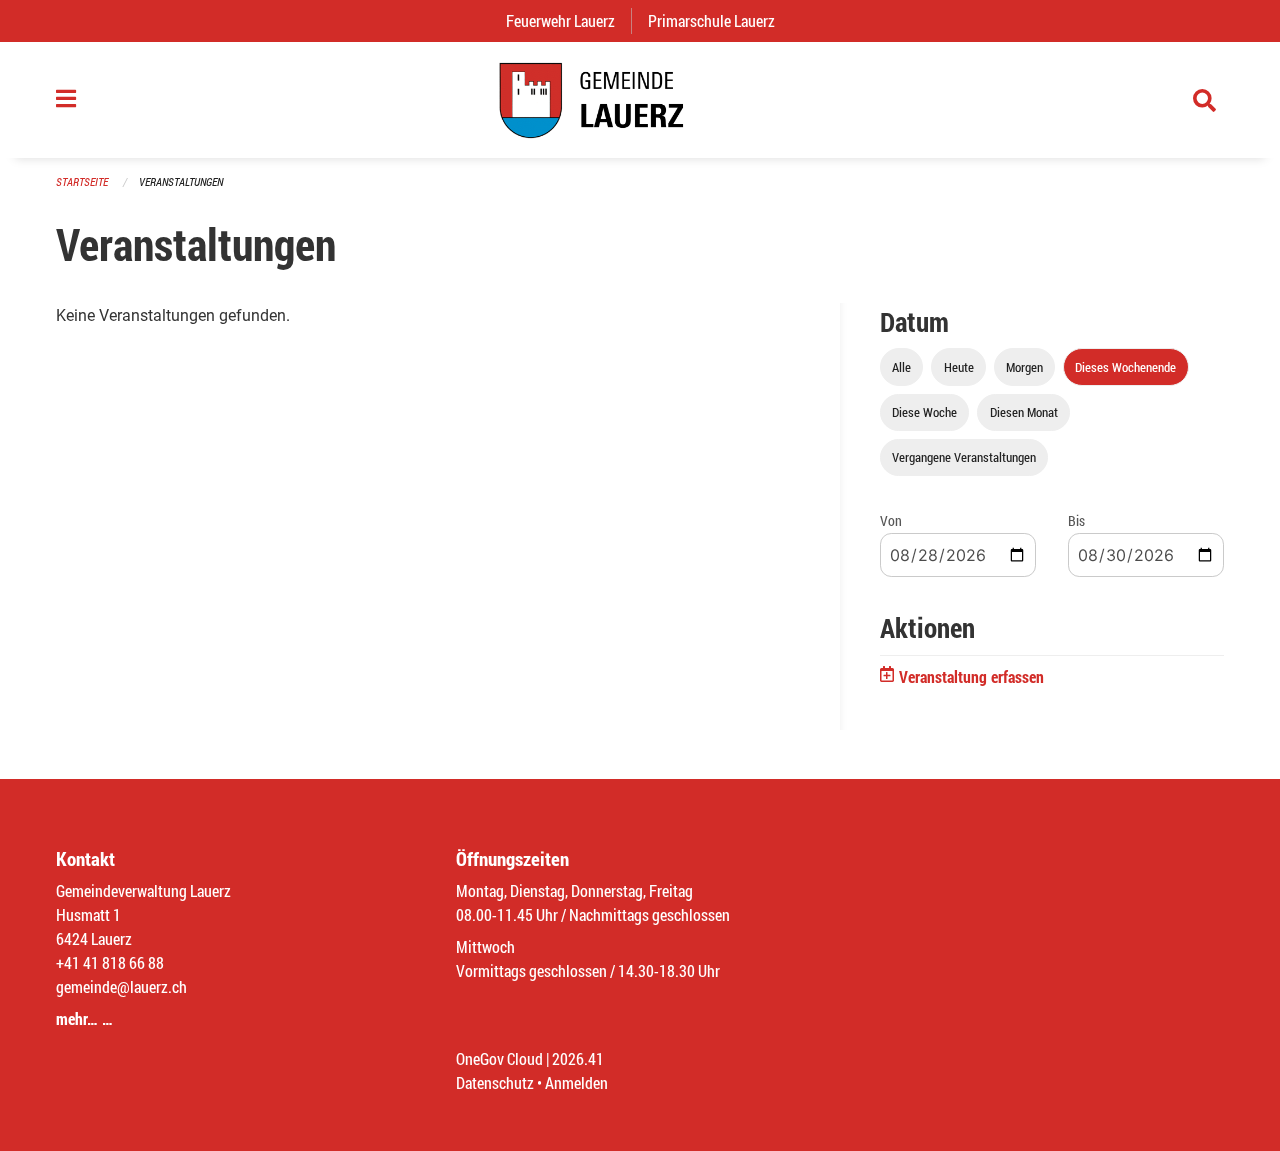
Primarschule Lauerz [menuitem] (719, 20)
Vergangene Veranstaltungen (964, 457)
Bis (1076, 520)
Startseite (82, 181)
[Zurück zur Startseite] (640, 100)
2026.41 (578, 1058)
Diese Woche (924, 412)
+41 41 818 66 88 (110, 962)
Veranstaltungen (181, 181)
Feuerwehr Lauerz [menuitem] (568, 20)
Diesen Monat (1024, 412)
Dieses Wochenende (1125, 367)
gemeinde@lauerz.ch (121, 986)
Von (891, 520)
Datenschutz (495, 1082)
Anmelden (576, 1082)
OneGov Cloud (499, 1058)
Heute (959, 367)
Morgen (1024, 367)
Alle (901, 367)
